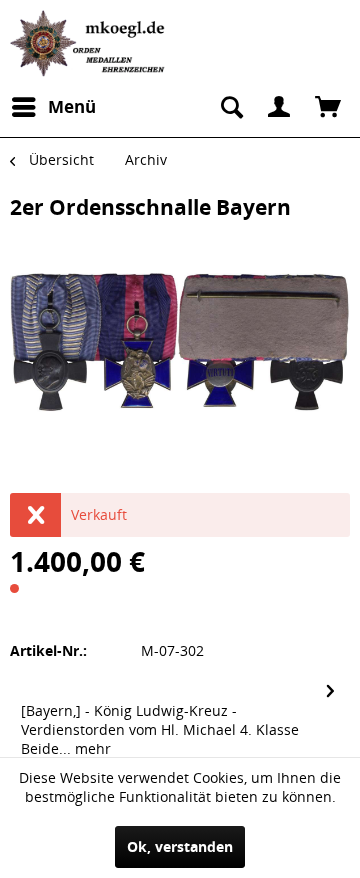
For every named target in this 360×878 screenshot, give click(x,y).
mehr (91, 748)
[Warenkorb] (328, 107)
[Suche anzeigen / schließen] (230, 107)
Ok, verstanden (180, 846)
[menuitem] (53, 107)
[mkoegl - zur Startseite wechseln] (90, 43)
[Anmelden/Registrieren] (279, 107)
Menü (72, 106)
